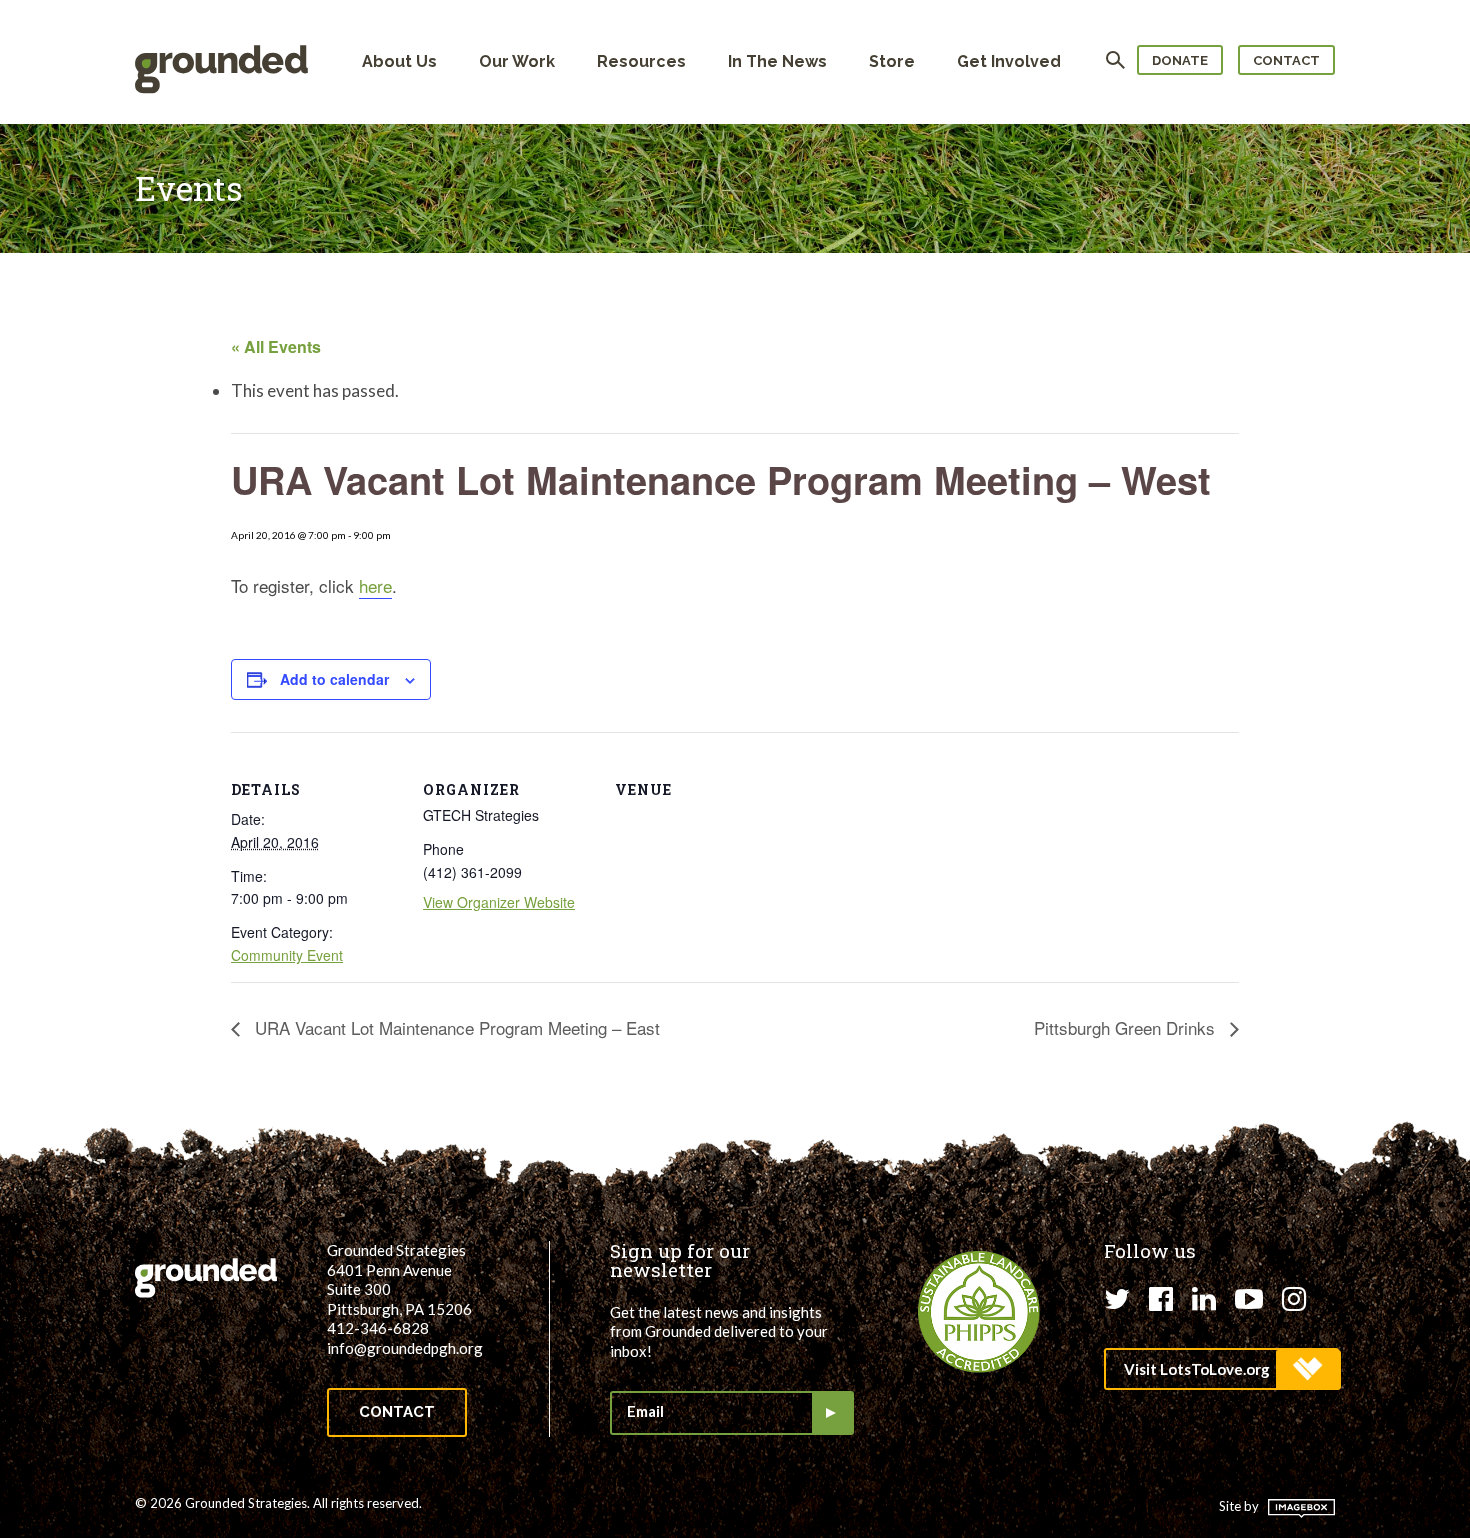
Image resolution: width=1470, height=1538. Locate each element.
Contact (1286, 60)
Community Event (287, 955)
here (375, 585)
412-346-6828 (378, 1328)
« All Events (276, 346)
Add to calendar (334, 679)
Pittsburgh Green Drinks (1127, 1027)
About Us (399, 61)
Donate (1180, 60)
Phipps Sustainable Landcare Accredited (979, 1312)
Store (892, 61)
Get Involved (1009, 61)
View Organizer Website (499, 902)
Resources (641, 61)
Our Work (517, 61)
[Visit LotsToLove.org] (1221, 1369)
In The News (777, 61)
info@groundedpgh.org (405, 1348)
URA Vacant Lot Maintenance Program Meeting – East (455, 1027)
